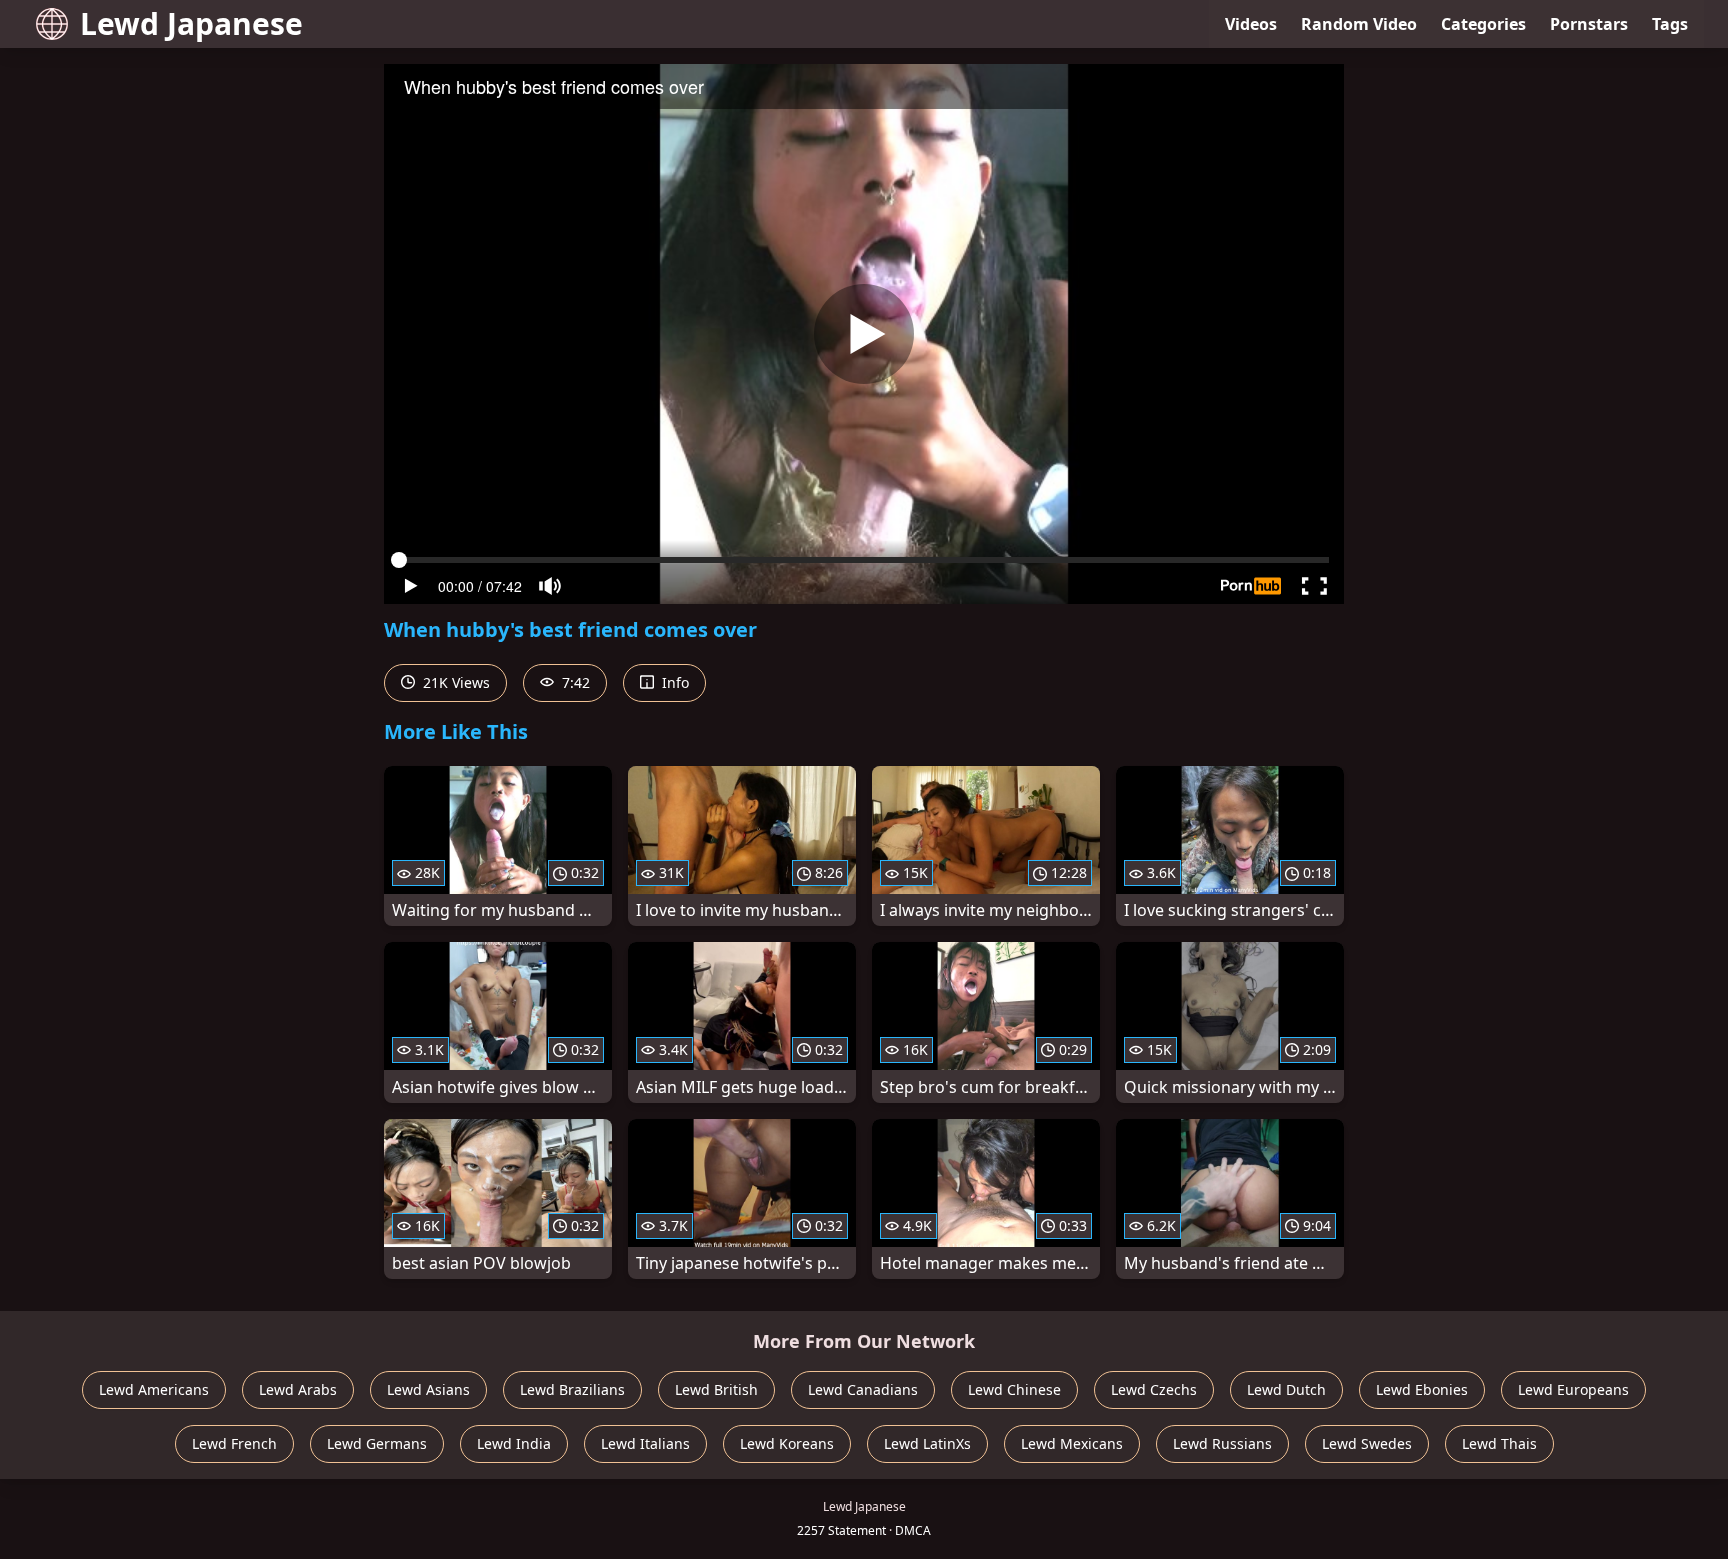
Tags (1670, 24)
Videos (1251, 24)
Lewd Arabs (298, 1389)
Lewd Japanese (191, 23)
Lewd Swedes (1367, 1443)
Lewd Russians (1222, 1443)
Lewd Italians (645, 1443)
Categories (1483, 24)
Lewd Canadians (863, 1389)
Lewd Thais (1499, 1443)
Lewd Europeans (1573, 1389)
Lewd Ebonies (1422, 1389)
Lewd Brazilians (572, 1389)
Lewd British (716, 1389)
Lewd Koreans (787, 1443)
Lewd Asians (428, 1389)
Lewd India (514, 1443)
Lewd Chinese (1014, 1389)
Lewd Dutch (1286, 1389)
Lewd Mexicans (1072, 1443)
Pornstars (1589, 24)
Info (673, 682)
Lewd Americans (154, 1389)
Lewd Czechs (1154, 1389)
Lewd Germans (377, 1443)
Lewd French (234, 1443)
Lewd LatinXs (927, 1443)
